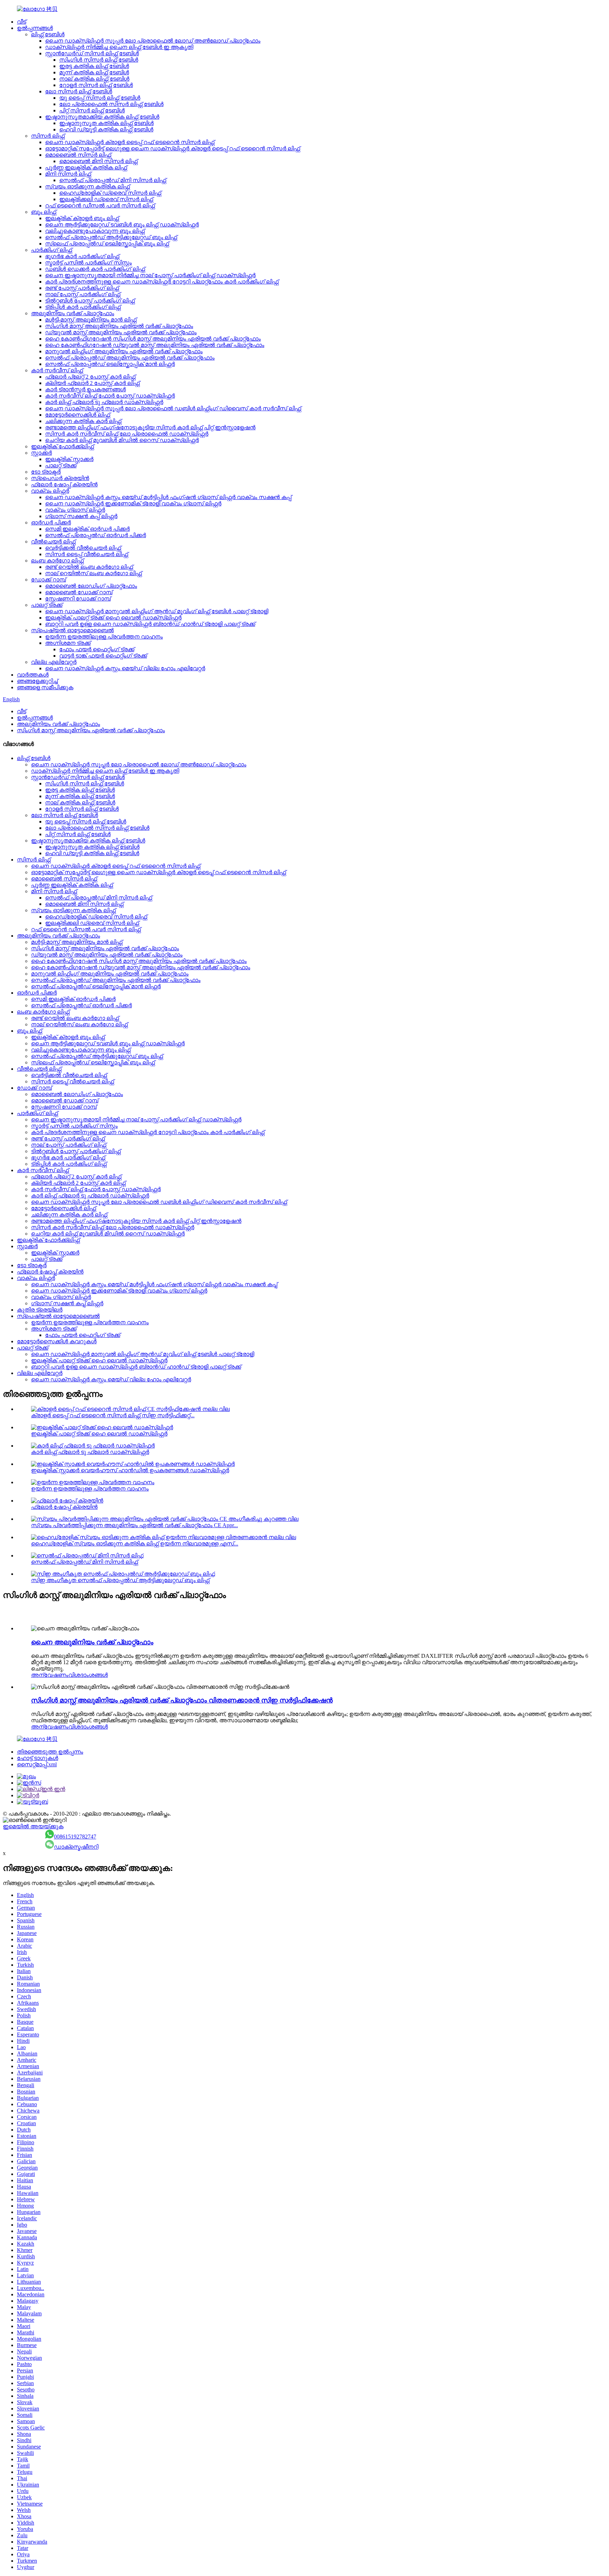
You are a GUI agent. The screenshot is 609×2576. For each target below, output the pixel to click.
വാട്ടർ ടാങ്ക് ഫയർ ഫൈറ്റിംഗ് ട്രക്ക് (103, 656)
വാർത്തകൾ (33, 675)
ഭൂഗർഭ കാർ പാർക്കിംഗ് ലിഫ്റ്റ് (82, 256)
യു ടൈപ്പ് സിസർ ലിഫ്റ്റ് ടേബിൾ (100, 98)
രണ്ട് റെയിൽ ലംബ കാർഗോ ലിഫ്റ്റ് (89, 567)
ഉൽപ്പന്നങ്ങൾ (35, 28)
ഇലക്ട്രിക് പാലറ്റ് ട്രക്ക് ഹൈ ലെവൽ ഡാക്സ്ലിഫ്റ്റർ (113, 618)
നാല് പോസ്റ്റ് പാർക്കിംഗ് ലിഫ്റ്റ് (83, 294)
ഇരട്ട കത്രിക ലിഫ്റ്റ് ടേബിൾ (94, 66)
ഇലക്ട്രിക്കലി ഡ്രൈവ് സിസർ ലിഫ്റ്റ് (106, 199)
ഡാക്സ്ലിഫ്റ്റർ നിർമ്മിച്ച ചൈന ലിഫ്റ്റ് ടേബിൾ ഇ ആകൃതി (119, 47)
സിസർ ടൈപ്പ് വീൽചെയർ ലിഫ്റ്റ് (87, 554)
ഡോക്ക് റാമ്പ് (48, 580)
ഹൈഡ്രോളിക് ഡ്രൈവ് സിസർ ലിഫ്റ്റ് (110, 193)
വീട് (21, 22)
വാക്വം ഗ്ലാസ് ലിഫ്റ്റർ (75, 510)
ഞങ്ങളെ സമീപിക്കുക (45, 687)
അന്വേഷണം (50, 1675)
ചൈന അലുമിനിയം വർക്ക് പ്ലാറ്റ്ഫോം (92, 1642)
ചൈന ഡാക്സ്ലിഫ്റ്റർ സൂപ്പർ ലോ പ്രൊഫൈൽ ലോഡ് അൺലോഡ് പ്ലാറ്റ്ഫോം (153, 41)
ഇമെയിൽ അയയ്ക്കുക (33, 1826)
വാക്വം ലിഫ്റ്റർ (50, 491)
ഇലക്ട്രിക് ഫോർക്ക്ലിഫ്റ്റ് (62, 446)
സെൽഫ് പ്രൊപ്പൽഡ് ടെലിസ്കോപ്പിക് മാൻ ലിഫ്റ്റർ (110, 364)
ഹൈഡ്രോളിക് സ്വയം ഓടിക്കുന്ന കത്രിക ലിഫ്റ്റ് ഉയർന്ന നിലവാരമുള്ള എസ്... (135, 1544)
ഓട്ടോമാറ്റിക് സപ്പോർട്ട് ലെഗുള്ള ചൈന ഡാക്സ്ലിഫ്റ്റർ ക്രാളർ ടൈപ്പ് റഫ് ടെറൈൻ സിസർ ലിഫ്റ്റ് (173, 148)
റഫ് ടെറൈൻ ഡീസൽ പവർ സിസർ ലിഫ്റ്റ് (100, 206)
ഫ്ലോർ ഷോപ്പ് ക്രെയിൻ (64, 484)
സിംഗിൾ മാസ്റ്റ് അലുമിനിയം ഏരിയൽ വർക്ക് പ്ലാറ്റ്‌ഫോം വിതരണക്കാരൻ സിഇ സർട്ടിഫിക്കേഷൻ (182, 1700)
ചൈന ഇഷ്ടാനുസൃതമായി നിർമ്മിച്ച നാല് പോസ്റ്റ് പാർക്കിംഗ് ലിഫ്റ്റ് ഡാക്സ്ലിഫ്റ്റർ (150, 275)
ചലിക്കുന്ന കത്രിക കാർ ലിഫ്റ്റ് (83, 421)
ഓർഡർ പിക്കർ (51, 522)
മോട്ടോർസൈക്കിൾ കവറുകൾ (57, 1341)
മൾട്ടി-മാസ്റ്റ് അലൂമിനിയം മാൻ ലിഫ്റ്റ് (91, 320)
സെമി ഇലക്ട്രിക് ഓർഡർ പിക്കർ (87, 529)
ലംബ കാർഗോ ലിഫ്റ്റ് (57, 561)
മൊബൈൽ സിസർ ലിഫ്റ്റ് (78, 155)
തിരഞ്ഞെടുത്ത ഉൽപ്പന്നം (50, 1752)
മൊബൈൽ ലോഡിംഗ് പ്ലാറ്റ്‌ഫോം (91, 586)
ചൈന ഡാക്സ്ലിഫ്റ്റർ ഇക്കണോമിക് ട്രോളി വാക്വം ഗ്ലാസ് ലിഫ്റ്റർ (133, 503)
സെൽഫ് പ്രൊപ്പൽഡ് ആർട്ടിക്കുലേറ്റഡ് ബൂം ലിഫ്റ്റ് (111, 237)
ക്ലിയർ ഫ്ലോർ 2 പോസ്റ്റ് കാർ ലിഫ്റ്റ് (92, 383)
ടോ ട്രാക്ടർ (46, 472)
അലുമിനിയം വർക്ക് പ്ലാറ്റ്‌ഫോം (73, 313)
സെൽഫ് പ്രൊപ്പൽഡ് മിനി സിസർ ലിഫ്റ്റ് (113, 180)
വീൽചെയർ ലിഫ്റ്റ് (53, 542)
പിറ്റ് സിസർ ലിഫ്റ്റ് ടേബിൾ (92, 110)
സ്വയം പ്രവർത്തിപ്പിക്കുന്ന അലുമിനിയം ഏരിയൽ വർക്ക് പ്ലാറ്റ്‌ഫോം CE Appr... (134, 1525)
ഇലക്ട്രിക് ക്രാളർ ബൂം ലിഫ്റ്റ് (82, 218)
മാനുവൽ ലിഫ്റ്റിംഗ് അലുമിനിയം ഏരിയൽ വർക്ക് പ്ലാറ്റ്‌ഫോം (124, 351)
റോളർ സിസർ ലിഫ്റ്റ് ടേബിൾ (96, 85)
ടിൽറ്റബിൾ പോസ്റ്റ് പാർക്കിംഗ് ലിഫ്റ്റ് (90, 301)
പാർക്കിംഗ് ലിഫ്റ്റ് (51, 250)
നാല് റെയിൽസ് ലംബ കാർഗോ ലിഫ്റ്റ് (93, 573)
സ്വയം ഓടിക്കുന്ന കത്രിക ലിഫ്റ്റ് (87, 186)
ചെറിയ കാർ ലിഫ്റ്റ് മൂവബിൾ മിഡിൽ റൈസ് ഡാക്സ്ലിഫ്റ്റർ (122, 440)
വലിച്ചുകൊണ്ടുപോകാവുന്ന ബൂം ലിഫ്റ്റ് (95, 231)
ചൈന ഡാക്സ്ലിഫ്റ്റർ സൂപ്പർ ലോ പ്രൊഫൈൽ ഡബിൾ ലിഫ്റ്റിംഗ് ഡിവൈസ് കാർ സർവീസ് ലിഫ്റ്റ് (173, 408)
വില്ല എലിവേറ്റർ (54, 662)
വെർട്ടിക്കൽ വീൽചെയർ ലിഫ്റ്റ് (83, 548)
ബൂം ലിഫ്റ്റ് (44, 212)
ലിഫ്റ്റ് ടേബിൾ (48, 34)
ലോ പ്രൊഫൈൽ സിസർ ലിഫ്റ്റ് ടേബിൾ (111, 104)
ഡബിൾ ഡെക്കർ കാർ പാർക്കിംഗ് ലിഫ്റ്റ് (95, 269)
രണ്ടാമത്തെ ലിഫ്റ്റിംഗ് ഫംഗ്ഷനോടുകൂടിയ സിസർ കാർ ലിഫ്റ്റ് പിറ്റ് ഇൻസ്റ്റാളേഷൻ (150, 427)
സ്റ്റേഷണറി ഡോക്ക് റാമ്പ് (78, 599)
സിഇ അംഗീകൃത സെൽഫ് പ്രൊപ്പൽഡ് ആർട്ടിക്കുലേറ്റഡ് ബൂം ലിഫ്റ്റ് (120, 1580)
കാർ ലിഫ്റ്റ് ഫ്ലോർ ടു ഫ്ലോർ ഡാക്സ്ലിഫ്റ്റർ (104, 402)
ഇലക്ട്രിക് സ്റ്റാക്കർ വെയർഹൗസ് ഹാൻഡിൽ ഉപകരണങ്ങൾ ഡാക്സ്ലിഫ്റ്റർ (130, 1470)
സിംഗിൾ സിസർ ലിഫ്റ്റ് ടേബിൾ (99, 60)
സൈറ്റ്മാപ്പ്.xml (37, 1764)
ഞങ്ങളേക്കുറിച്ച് (37, 681)
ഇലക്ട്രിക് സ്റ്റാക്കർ (69, 459)
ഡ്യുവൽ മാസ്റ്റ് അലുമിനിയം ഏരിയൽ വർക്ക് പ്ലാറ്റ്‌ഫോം (121, 332)
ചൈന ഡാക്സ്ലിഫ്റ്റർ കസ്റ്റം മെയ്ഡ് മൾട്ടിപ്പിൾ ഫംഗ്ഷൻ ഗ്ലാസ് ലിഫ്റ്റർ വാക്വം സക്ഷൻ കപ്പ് (168, 497)
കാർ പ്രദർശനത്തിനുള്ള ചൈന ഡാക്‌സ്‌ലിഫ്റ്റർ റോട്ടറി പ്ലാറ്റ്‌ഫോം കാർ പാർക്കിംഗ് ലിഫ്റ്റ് (162, 282)
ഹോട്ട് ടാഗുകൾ (38, 1758)
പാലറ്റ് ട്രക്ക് (61, 465)
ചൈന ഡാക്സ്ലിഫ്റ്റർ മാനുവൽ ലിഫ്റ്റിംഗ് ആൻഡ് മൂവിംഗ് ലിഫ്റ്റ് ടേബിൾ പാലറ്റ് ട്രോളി (157, 611)
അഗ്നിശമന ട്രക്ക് (68, 643)
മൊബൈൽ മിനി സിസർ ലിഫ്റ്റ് (98, 161)
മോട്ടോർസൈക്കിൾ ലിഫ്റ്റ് (78, 415)
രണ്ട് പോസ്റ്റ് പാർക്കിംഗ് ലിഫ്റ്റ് (82, 288)
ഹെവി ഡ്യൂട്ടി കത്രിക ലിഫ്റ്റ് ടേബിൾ (106, 129)
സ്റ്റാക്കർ (41, 453)
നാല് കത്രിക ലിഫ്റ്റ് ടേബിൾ (94, 79)
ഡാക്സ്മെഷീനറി (76, 1847)
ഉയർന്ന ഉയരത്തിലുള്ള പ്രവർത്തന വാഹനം (104, 637)
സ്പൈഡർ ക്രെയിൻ (60, 478)
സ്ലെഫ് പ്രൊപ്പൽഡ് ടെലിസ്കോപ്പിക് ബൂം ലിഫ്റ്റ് (107, 244)
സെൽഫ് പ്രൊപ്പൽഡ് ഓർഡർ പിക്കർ (96, 535)
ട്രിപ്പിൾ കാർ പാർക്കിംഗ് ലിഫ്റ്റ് (83, 307)
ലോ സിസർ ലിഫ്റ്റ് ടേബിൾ (79, 91)
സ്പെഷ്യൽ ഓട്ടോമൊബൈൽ (72, 630)
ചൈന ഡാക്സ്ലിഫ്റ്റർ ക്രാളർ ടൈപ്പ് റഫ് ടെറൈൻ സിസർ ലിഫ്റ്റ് (130, 142)
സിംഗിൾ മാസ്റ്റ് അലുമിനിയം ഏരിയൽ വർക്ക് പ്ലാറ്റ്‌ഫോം (119, 326)
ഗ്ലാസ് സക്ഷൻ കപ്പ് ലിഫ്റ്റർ (81, 516)
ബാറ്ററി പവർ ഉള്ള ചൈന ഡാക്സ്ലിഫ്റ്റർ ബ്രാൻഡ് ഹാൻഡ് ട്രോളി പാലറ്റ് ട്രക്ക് (150, 624)
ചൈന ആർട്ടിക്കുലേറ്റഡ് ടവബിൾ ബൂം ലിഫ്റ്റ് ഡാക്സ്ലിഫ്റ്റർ (122, 225)
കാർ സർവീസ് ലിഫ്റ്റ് (57, 370)
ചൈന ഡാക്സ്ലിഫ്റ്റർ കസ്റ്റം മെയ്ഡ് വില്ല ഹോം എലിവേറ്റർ (125, 668)
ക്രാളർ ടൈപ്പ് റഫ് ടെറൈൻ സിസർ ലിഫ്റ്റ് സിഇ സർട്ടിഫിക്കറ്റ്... (113, 1415)
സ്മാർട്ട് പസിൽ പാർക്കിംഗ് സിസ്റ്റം (88, 263)
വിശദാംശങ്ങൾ (88, 1675)
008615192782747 (75, 1837)
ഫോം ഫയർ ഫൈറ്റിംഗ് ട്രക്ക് (97, 649)
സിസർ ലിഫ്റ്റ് (48, 136)
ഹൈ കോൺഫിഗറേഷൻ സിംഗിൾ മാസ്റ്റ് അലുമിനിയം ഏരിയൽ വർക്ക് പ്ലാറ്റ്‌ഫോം (153, 339)
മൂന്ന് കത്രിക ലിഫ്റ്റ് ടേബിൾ (94, 72)
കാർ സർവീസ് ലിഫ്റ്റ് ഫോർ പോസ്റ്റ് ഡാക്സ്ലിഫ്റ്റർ (110, 396)
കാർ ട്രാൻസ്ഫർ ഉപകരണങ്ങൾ (85, 389)
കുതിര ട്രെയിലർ (40, 1310)
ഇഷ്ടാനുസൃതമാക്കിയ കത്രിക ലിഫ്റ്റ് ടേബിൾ (102, 117)
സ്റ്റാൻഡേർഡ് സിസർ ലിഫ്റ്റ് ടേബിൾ (92, 53)
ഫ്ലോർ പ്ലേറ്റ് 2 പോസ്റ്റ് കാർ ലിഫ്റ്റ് (90, 377)
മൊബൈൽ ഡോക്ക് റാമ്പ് (79, 592)
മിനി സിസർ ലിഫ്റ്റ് (68, 174)
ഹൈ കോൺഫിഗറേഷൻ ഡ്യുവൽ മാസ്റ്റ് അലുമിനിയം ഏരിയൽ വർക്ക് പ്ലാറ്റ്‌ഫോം (155, 345)
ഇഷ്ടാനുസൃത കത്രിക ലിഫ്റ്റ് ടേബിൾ (106, 123)
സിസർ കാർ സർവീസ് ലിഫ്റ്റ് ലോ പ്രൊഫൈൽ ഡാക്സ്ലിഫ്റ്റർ (127, 434)
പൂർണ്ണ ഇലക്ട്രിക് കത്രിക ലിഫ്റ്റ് (86, 167)
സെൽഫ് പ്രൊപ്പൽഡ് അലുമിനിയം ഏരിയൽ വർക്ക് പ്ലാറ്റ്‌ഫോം (130, 358)
